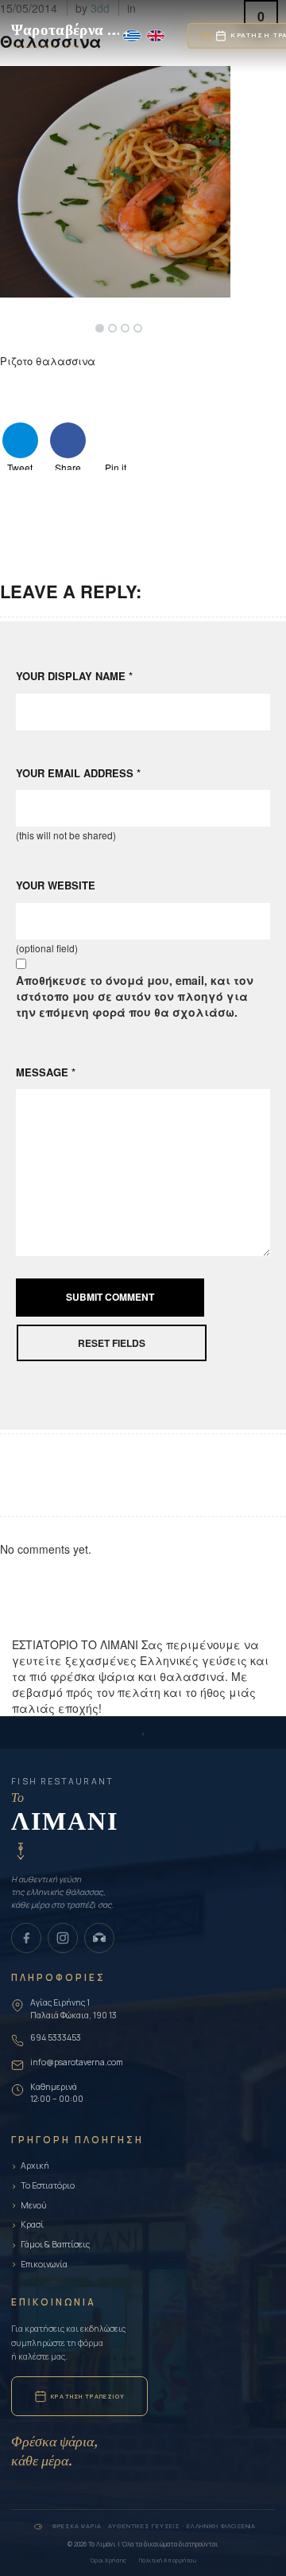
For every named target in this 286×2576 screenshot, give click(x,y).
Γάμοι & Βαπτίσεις (55, 2244)
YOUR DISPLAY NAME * (74, 676)
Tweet (20, 465)
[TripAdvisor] (99, 1938)
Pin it (116, 465)
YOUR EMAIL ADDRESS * (78, 773)
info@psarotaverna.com (77, 2062)
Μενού (34, 2205)
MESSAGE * (46, 1072)
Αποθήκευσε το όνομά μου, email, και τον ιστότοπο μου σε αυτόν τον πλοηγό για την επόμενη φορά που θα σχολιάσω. (135, 996)
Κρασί (32, 2224)
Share (68, 465)
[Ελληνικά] (132, 36)
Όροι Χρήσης (108, 2560)
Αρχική (35, 2165)
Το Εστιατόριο (48, 2185)
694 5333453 (56, 2037)
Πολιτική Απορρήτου (168, 2560)
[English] (156, 36)
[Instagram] (63, 1938)
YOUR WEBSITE (56, 885)
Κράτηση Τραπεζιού (88, 2396)
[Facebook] (26, 1938)
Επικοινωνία (44, 2264)
